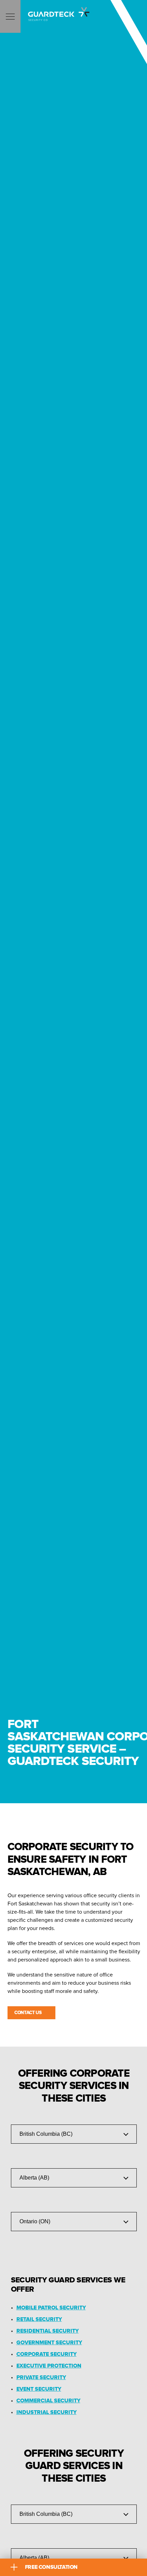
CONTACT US (28, 2013)
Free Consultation (51, 2567)
